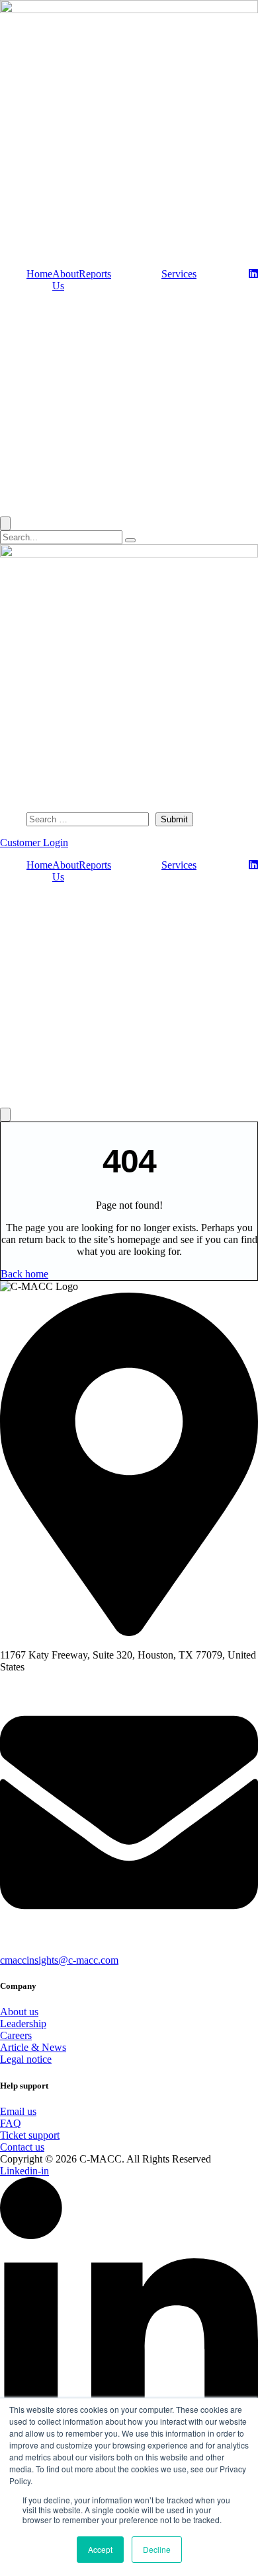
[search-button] (130, 540)
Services (179, 274)
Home (39, 274)
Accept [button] (100, 2549)
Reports (95, 274)
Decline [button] (157, 2549)
